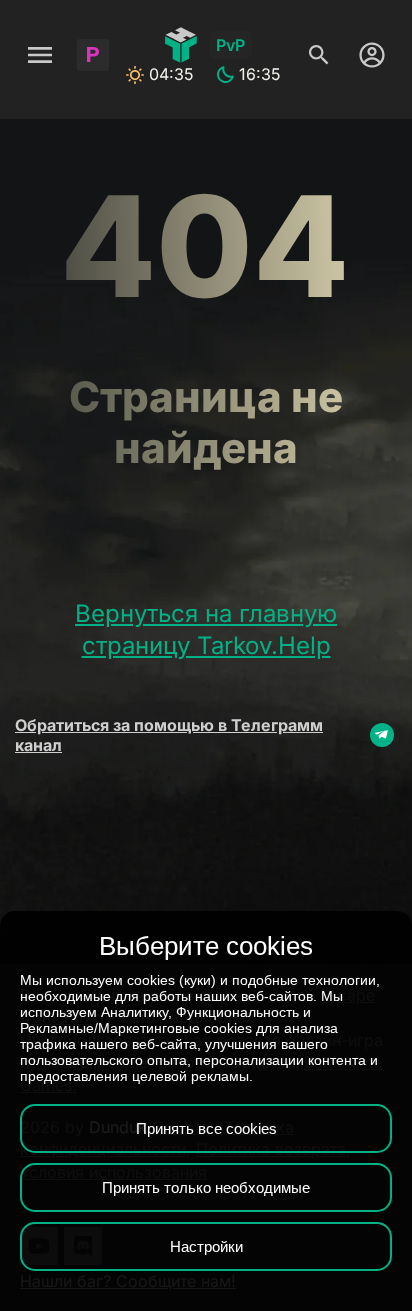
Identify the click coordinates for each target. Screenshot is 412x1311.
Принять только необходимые (206, 1187)
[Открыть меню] (40, 55)
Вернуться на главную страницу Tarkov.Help (206, 629)
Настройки (206, 1246)
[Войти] (367, 55)
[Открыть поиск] (319, 55)
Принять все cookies (206, 1128)
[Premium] (93, 55)
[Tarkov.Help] (181, 45)
